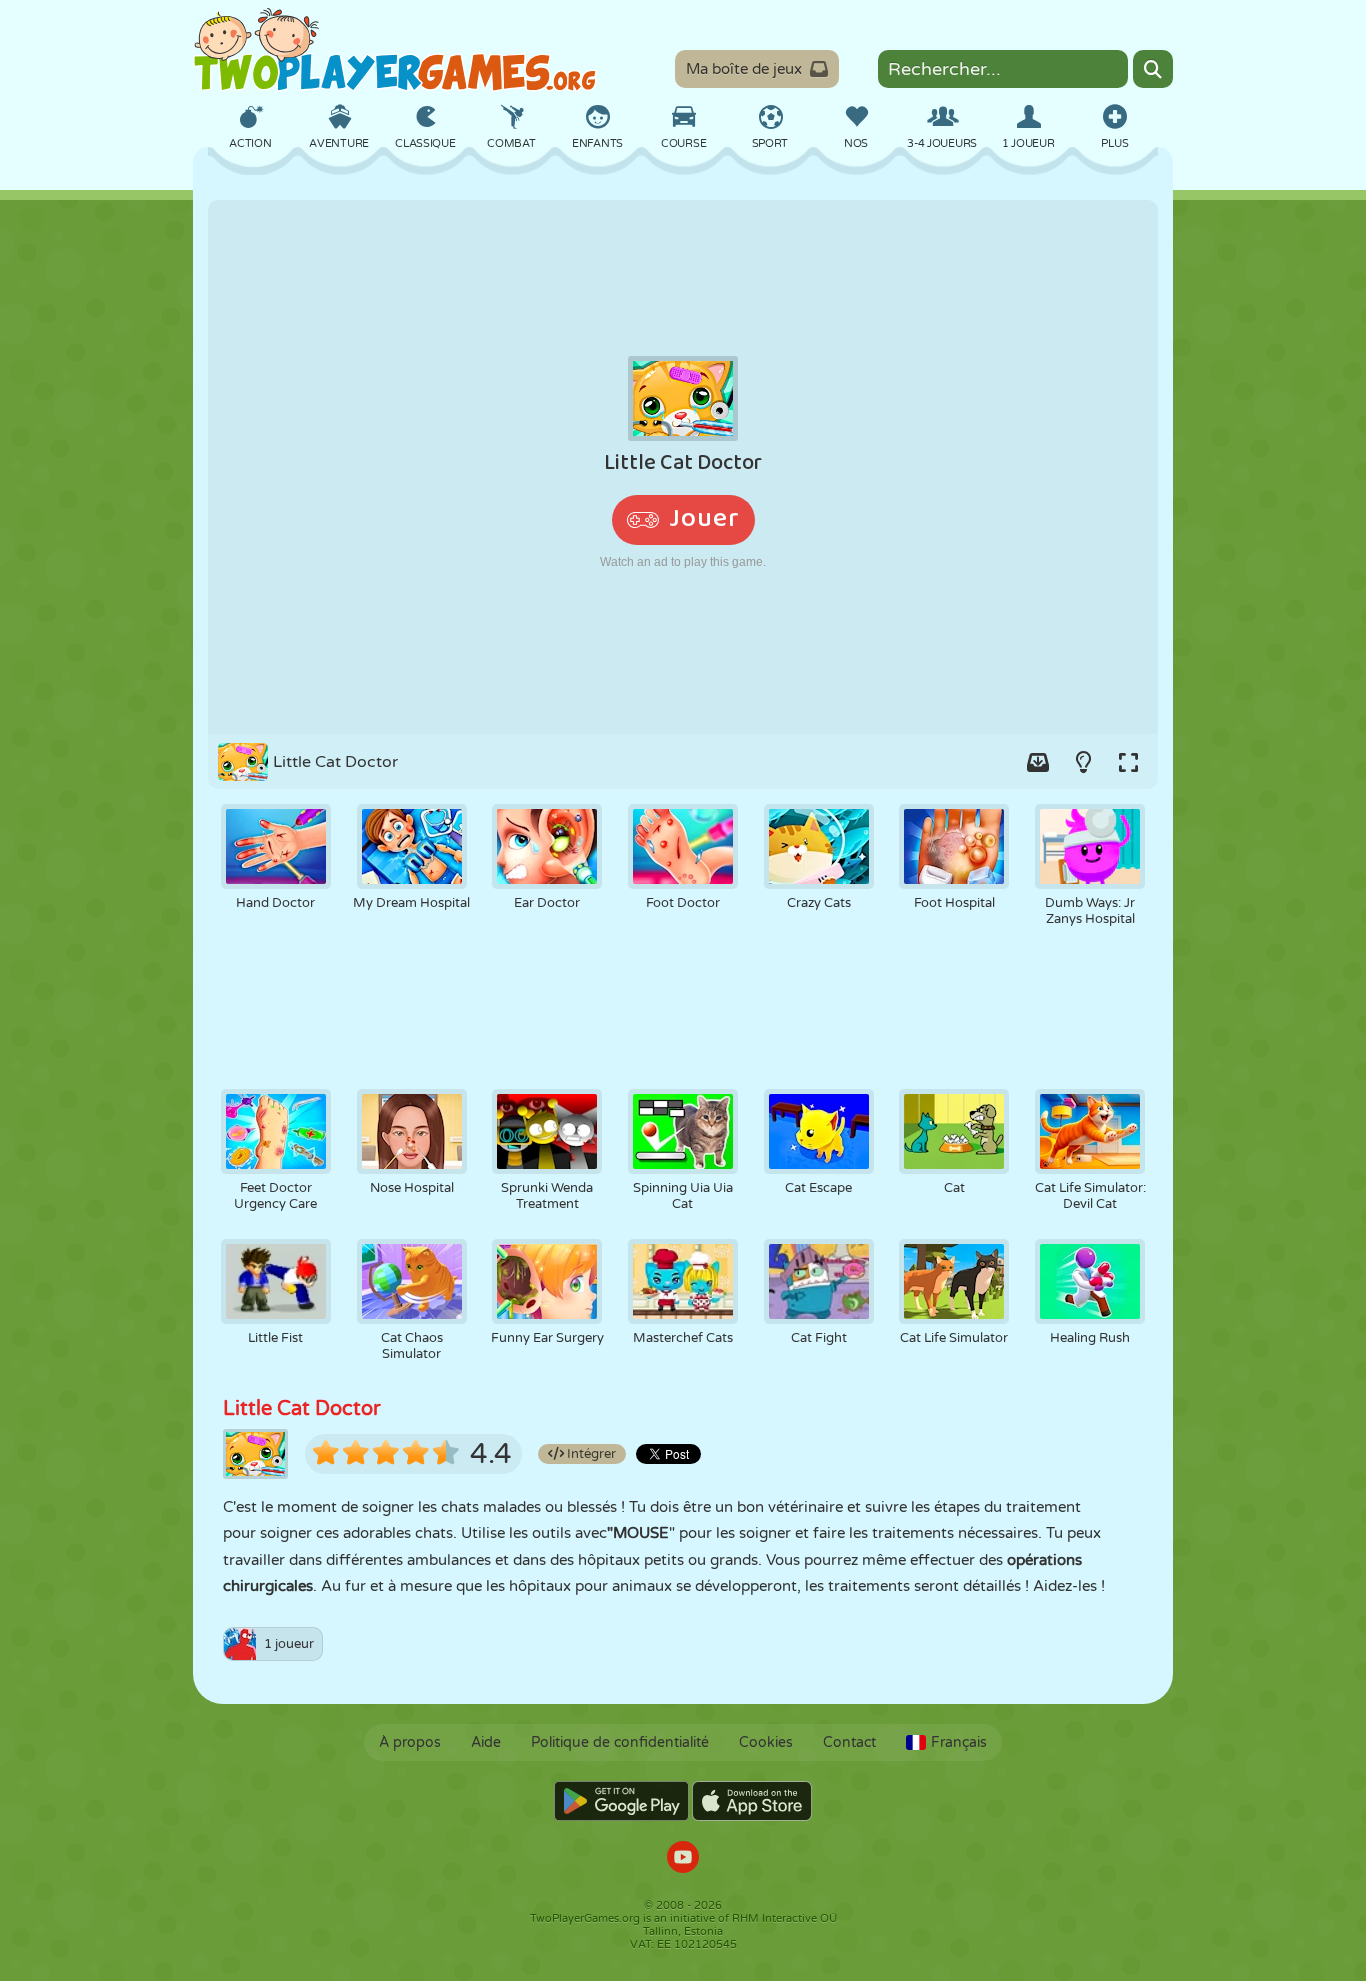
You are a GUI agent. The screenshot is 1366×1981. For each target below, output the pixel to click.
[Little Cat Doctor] (683, 467)
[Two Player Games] (395, 50)
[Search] (1153, 69)
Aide (486, 1742)
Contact (849, 1742)
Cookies (766, 1742)
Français (959, 1742)
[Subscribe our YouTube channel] (683, 1859)
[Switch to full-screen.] (1128, 762)
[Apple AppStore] (752, 1801)
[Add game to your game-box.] (1038, 762)
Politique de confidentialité (620, 1742)
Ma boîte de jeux (744, 69)
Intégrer (590, 1454)
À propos (410, 1742)
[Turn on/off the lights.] (1083, 762)
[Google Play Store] (621, 1801)
